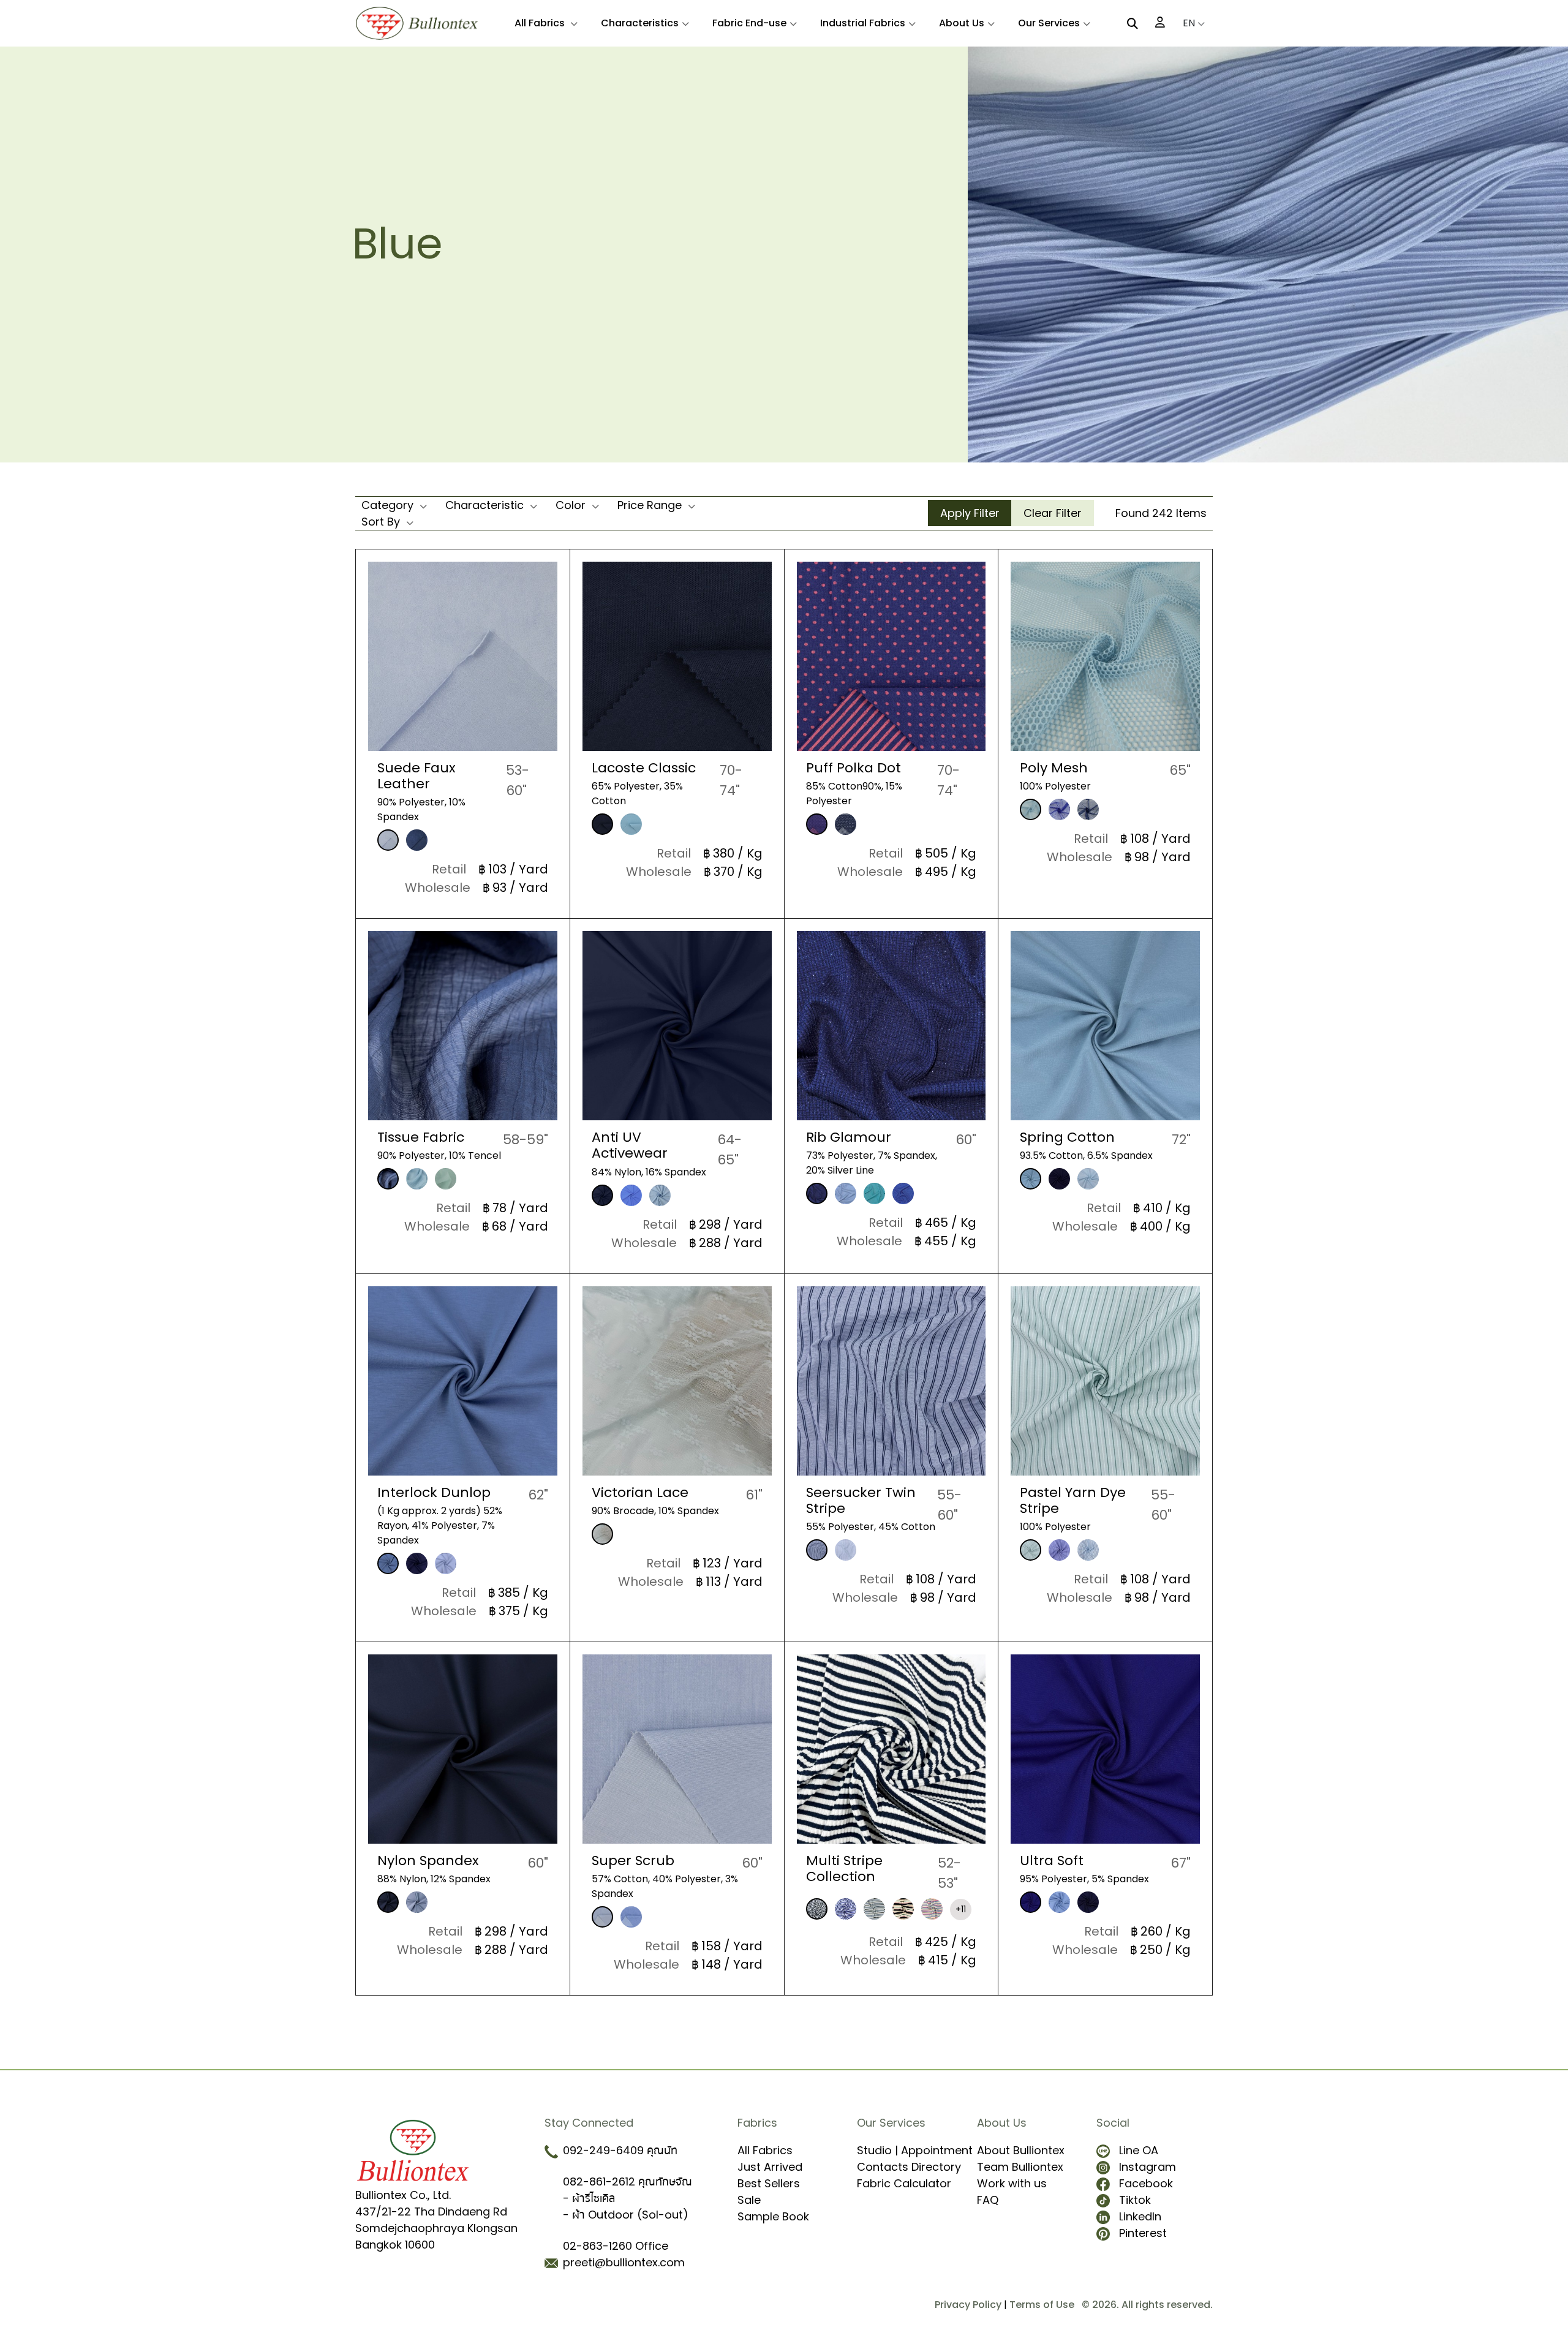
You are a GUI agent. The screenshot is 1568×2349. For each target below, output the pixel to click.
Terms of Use (1042, 2305)
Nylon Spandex (428, 1861)
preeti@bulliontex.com (624, 2262)
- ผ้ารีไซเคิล (589, 2198)
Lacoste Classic (644, 768)
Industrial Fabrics (863, 23)
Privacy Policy (968, 2305)
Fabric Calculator (904, 2183)
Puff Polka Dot (854, 768)
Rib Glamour (849, 1137)
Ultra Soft (1052, 1861)
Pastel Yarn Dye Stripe (1073, 1500)
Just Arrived (770, 2167)
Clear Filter (1053, 513)
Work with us (1012, 2183)
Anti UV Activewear (630, 1145)
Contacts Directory (909, 2167)
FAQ (988, 2200)
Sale (749, 2200)
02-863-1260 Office (616, 2246)
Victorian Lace (640, 1492)
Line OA (1139, 2150)
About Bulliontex (1021, 2150)
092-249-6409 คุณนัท (620, 2150)
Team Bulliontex (1020, 2167)
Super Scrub (633, 1861)
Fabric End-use (749, 23)
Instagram (1148, 2167)
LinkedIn (1140, 2216)
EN (1190, 23)
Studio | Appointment (915, 2150)
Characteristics (640, 23)
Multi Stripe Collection (844, 1868)
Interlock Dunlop (434, 1492)
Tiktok (1135, 2200)
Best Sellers (769, 2183)
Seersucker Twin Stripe (861, 1500)
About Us (962, 23)
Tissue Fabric (421, 1137)
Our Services (1049, 23)
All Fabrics (541, 23)
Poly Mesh (1054, 768)
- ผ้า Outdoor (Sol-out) (626, 2215)
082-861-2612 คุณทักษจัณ (628, 2181)
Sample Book (773, 2216)
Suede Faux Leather (417, 776)
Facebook (1146, 2183)
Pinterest (1143, 2233)
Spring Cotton (1067, 1137)
